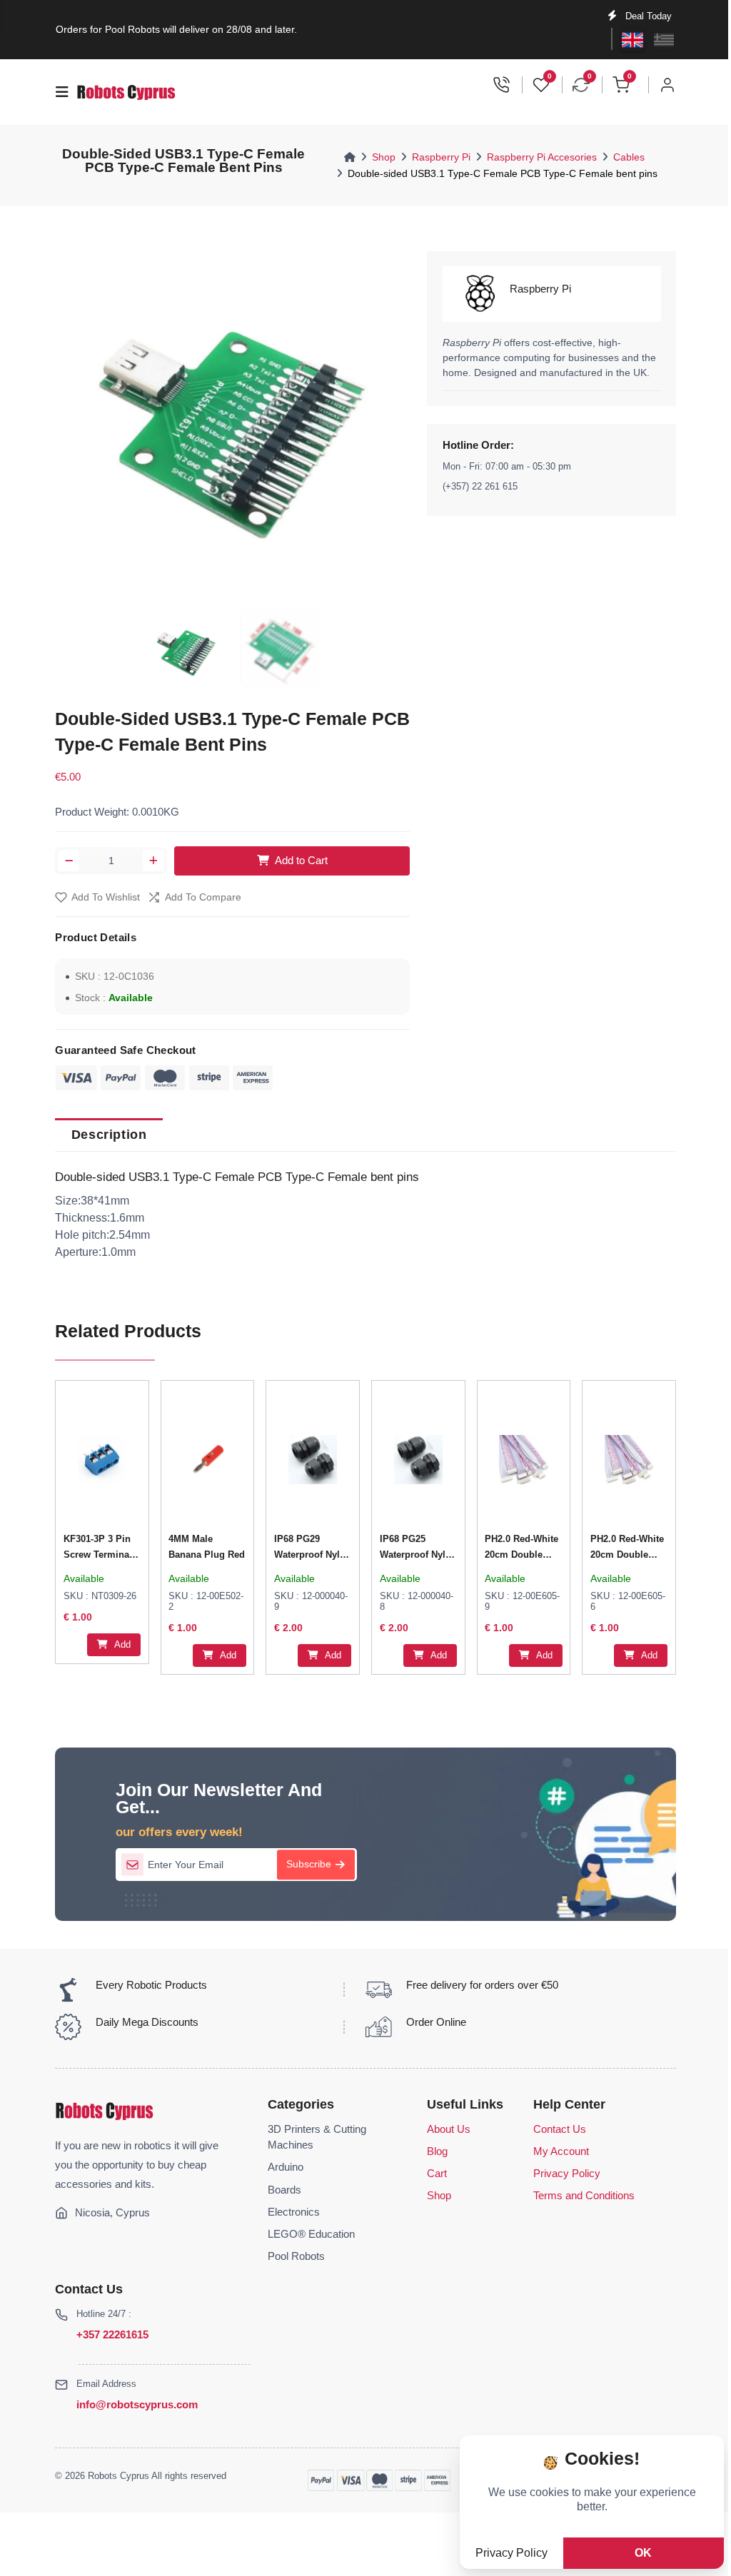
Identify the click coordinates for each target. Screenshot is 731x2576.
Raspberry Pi (441, 157)
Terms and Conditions (584, 2196)
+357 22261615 (112, 2334)
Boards (284, 2190)
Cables (629, 157)
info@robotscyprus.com (137, 2404)
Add (121, 1644)
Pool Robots (296, 2256)
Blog (437, 2151)
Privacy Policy (567, 2174)
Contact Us (560, 2129)
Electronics (294, 2212)
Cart (437, 2174)
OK (643, 2553)
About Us (449, 2129)
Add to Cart (301, 861)
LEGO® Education (311, 2234)
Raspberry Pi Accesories (542, 157)
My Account (561, 2151)
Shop (384, 157)
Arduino (286, 2167)
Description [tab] (109, 1135)
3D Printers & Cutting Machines (317, 2137)
